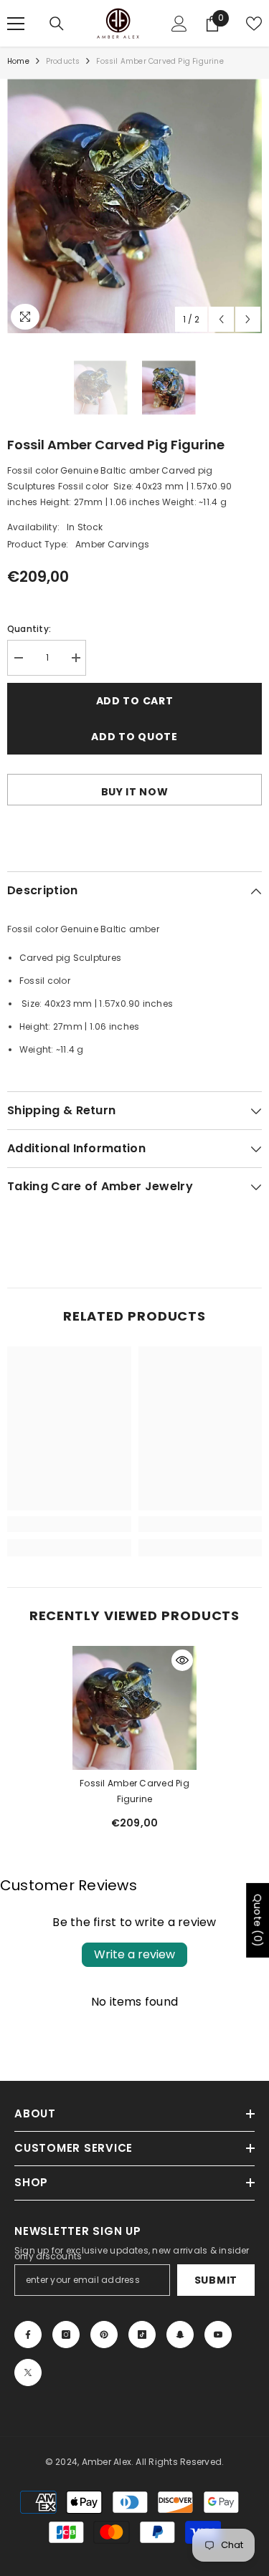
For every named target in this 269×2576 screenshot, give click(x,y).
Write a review (134, 1954)
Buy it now (135, 792)
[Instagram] (66, 2335)
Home (18, 61)
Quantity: (29, 629)
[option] (134, 206)
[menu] (16, 24)
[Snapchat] (180, 2335)
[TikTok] (142, 2335)
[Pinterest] (104, 2335)
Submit (216, 2280)
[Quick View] (182, 1660)
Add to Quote (134, 737)
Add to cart (135, 701)
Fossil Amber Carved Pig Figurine (134, 1791)
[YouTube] (218, 2335)
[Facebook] (28, 2335)
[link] (69, 1524)
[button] (221, 319)
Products (63, 61)
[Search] (57, 24)
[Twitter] (28, 2372)
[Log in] (179, 24)
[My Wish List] (254, 24)
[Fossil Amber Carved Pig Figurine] (134, 1708)
